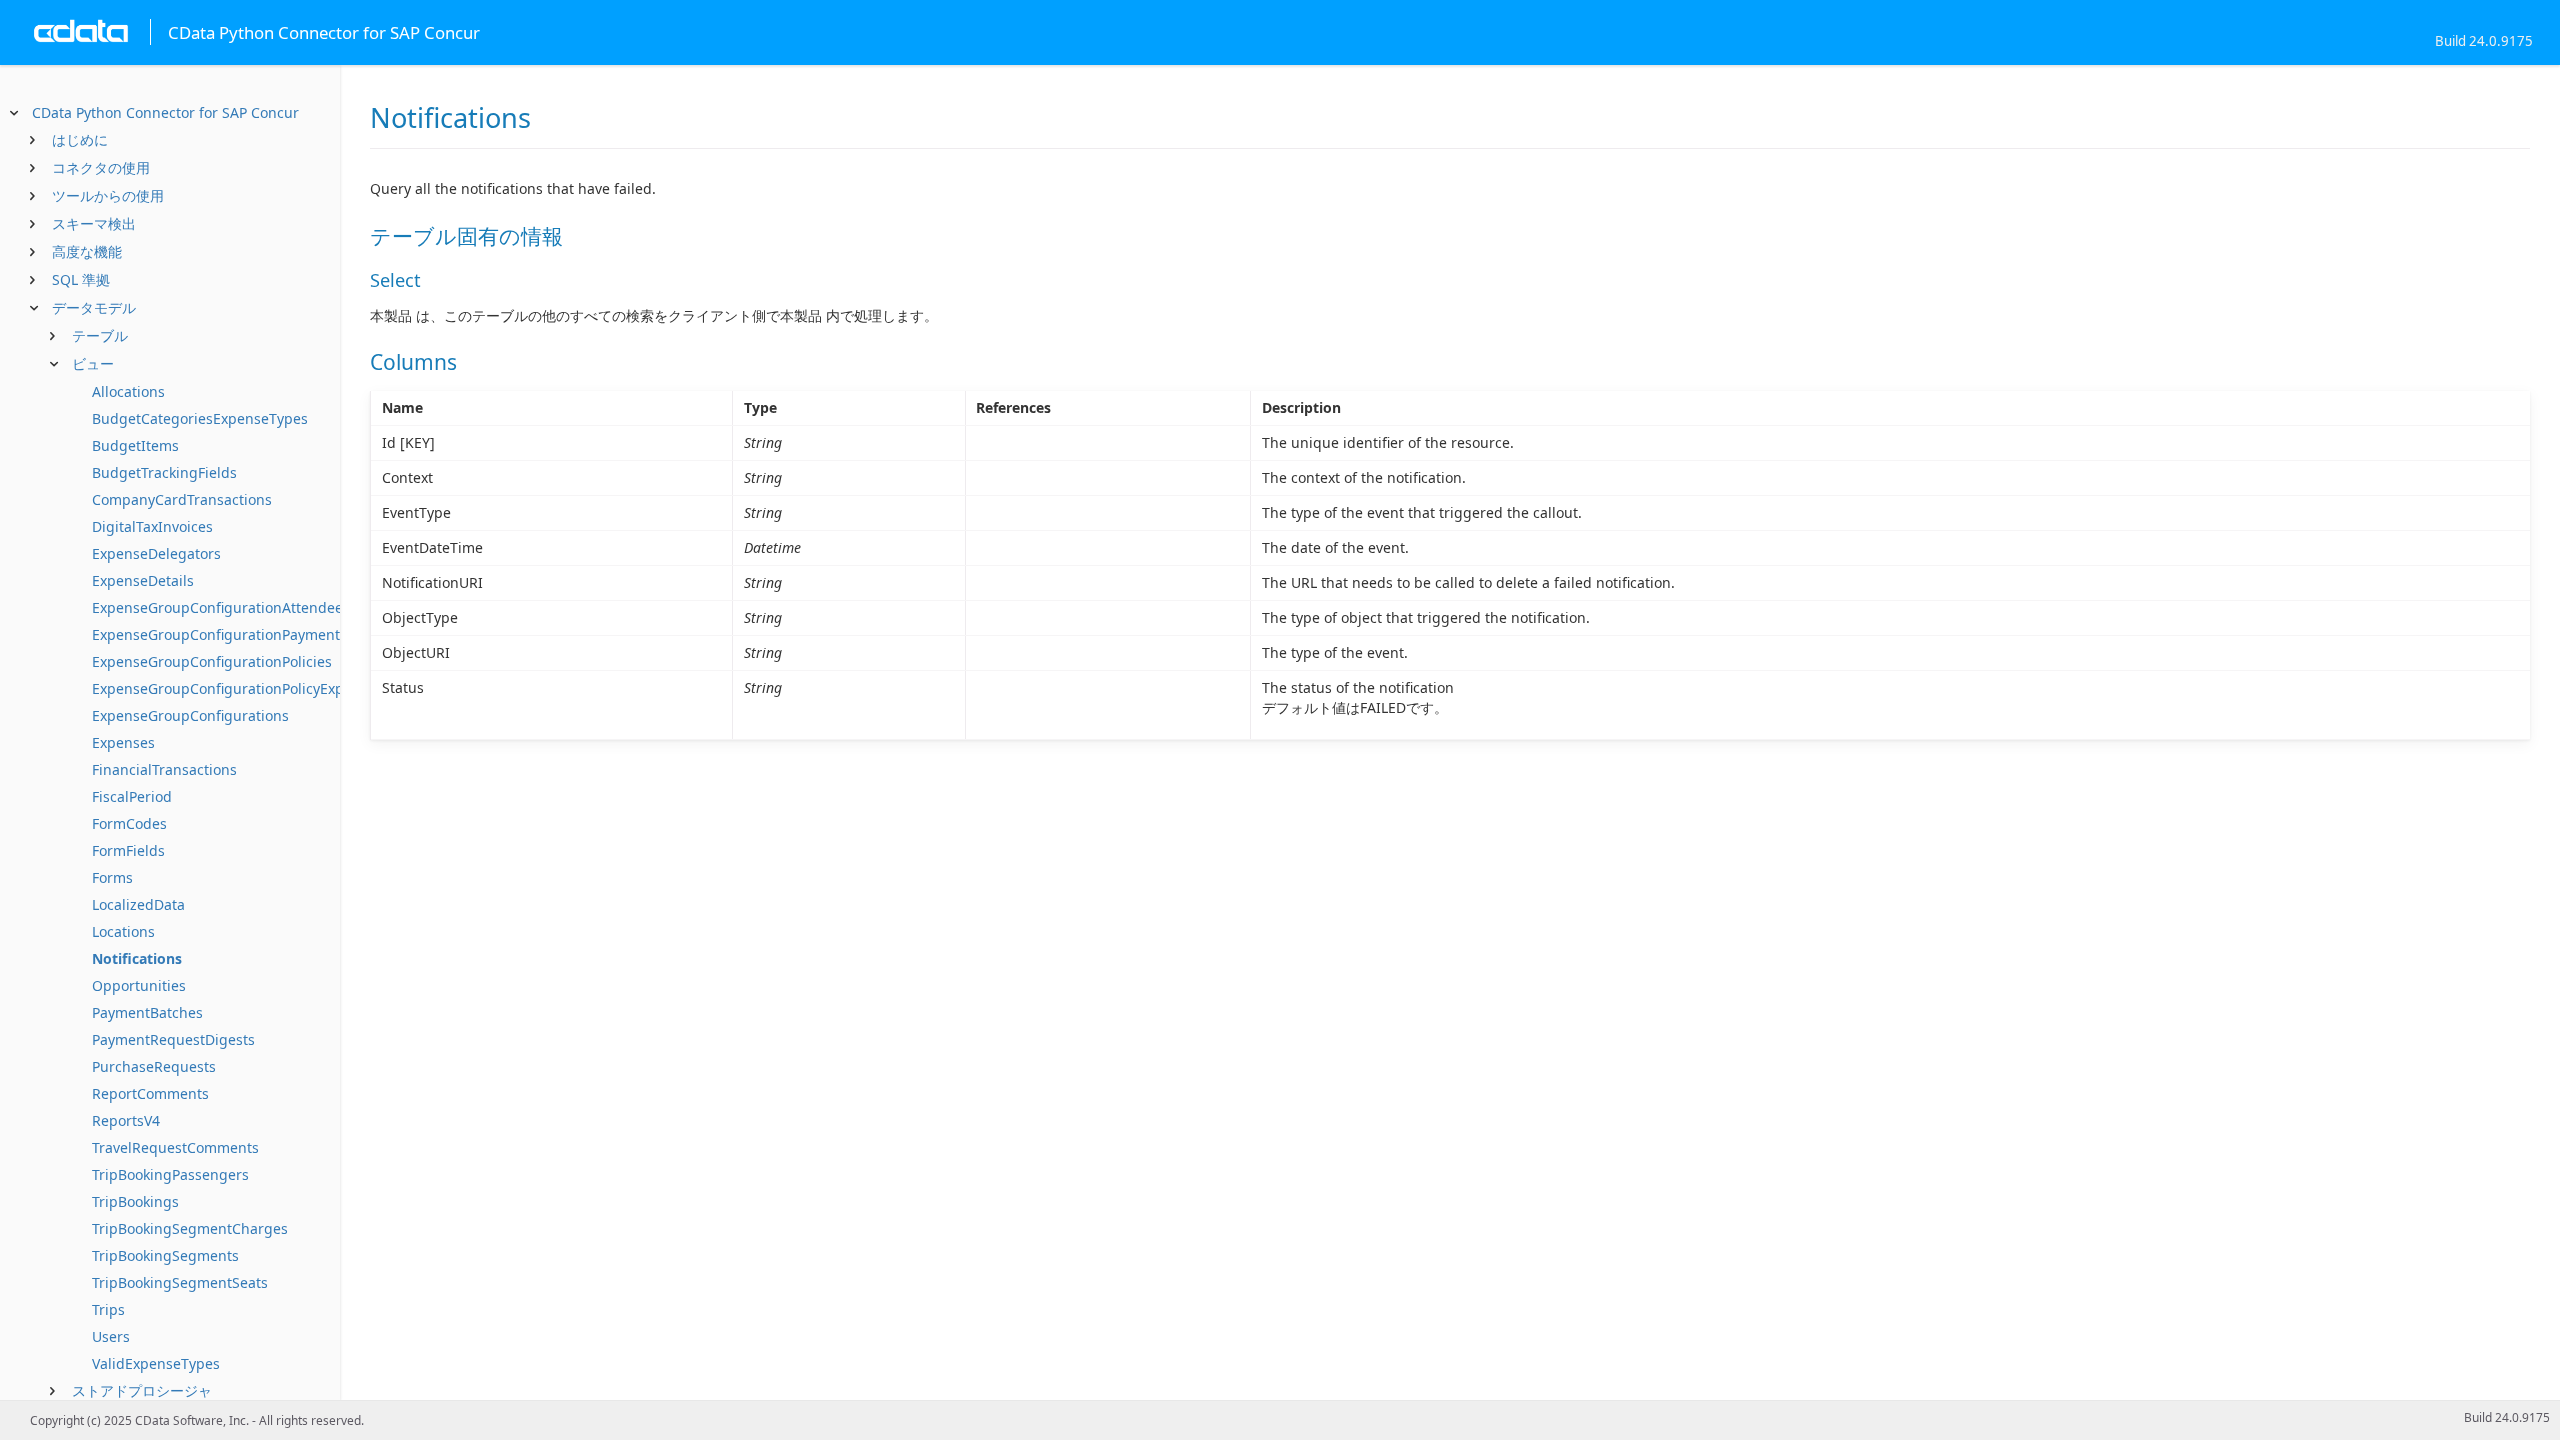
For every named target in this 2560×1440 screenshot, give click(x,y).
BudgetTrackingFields (164, 472)
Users (111, 1336)
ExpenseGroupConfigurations (190, 715)
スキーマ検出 (94, 223)
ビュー (93, 363)
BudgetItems (135, 445)
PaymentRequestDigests (173, 1039)
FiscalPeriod (132, 796)
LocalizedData (138, 904)
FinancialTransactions (164, 769)
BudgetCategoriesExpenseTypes (200, 418)
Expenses (123, 742)
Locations (123, 931)
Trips (108, 1309)
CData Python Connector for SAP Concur (165, 112)
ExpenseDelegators (156, 553)
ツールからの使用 (108, 195)
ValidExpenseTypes (156, 1363)
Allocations (128, 391)
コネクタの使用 (101, 167)
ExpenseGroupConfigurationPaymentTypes (235, 634)
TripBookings (135, 1201)
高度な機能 (87, 251)
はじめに (80, 139)
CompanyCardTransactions (182, 499)
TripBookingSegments (165, 1255)
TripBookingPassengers (170, 1174)
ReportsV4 (126, 1120)
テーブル (100, 335)
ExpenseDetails (143, 580)
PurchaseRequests (154, 1066)
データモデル (94, 307)
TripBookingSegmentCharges (190, 1228)
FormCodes (129, 823)
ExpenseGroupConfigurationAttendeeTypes (237, 607)
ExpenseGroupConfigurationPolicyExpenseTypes (253, 688)
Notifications (137, 958)
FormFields (128, 850)
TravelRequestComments (175, 1147)
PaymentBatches (147, 1012)
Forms (112, 877)
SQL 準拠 (81, 279)
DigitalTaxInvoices (152, 526)
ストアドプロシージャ (142, 1390)
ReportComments (150, 1093)
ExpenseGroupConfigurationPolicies (212, 661)
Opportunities (139, 985)
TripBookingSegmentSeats (180, 1282)
